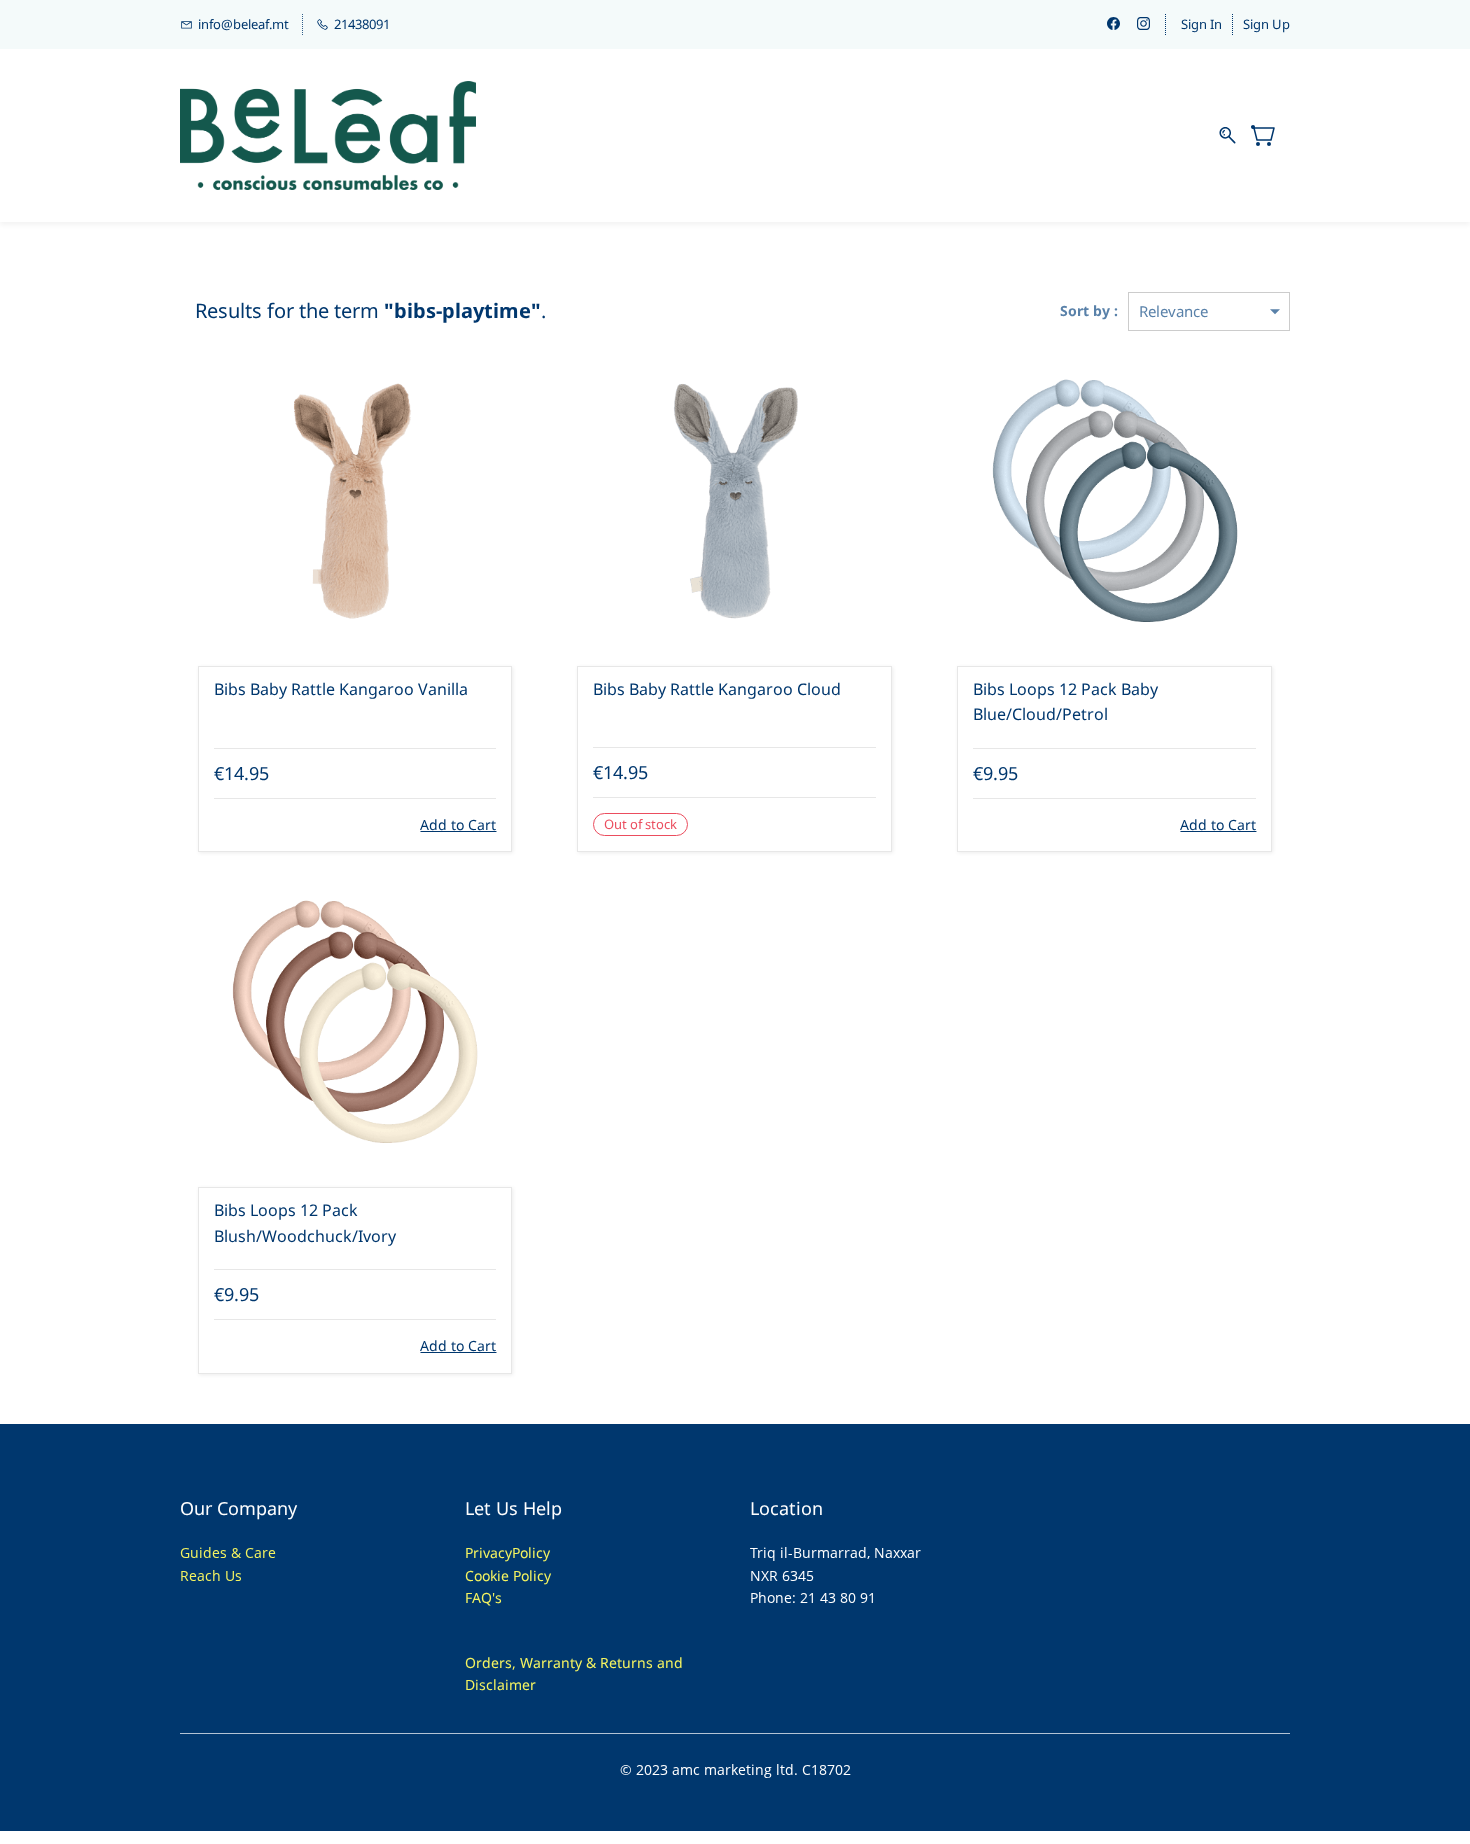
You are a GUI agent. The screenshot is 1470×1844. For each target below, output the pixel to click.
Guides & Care (228, 1552)
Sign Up (1266, 24)
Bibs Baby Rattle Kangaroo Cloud (717, 689)
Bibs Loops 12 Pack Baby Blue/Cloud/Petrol (1065, 702)
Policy (531, 1552)
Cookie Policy (508, 1575)
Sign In (1201, 24)
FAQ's (483, 1597)
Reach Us (211, 1575)
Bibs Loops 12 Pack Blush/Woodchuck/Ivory (305, 1223)
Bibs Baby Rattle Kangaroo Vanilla (341, 689)
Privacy (488, 1552)
